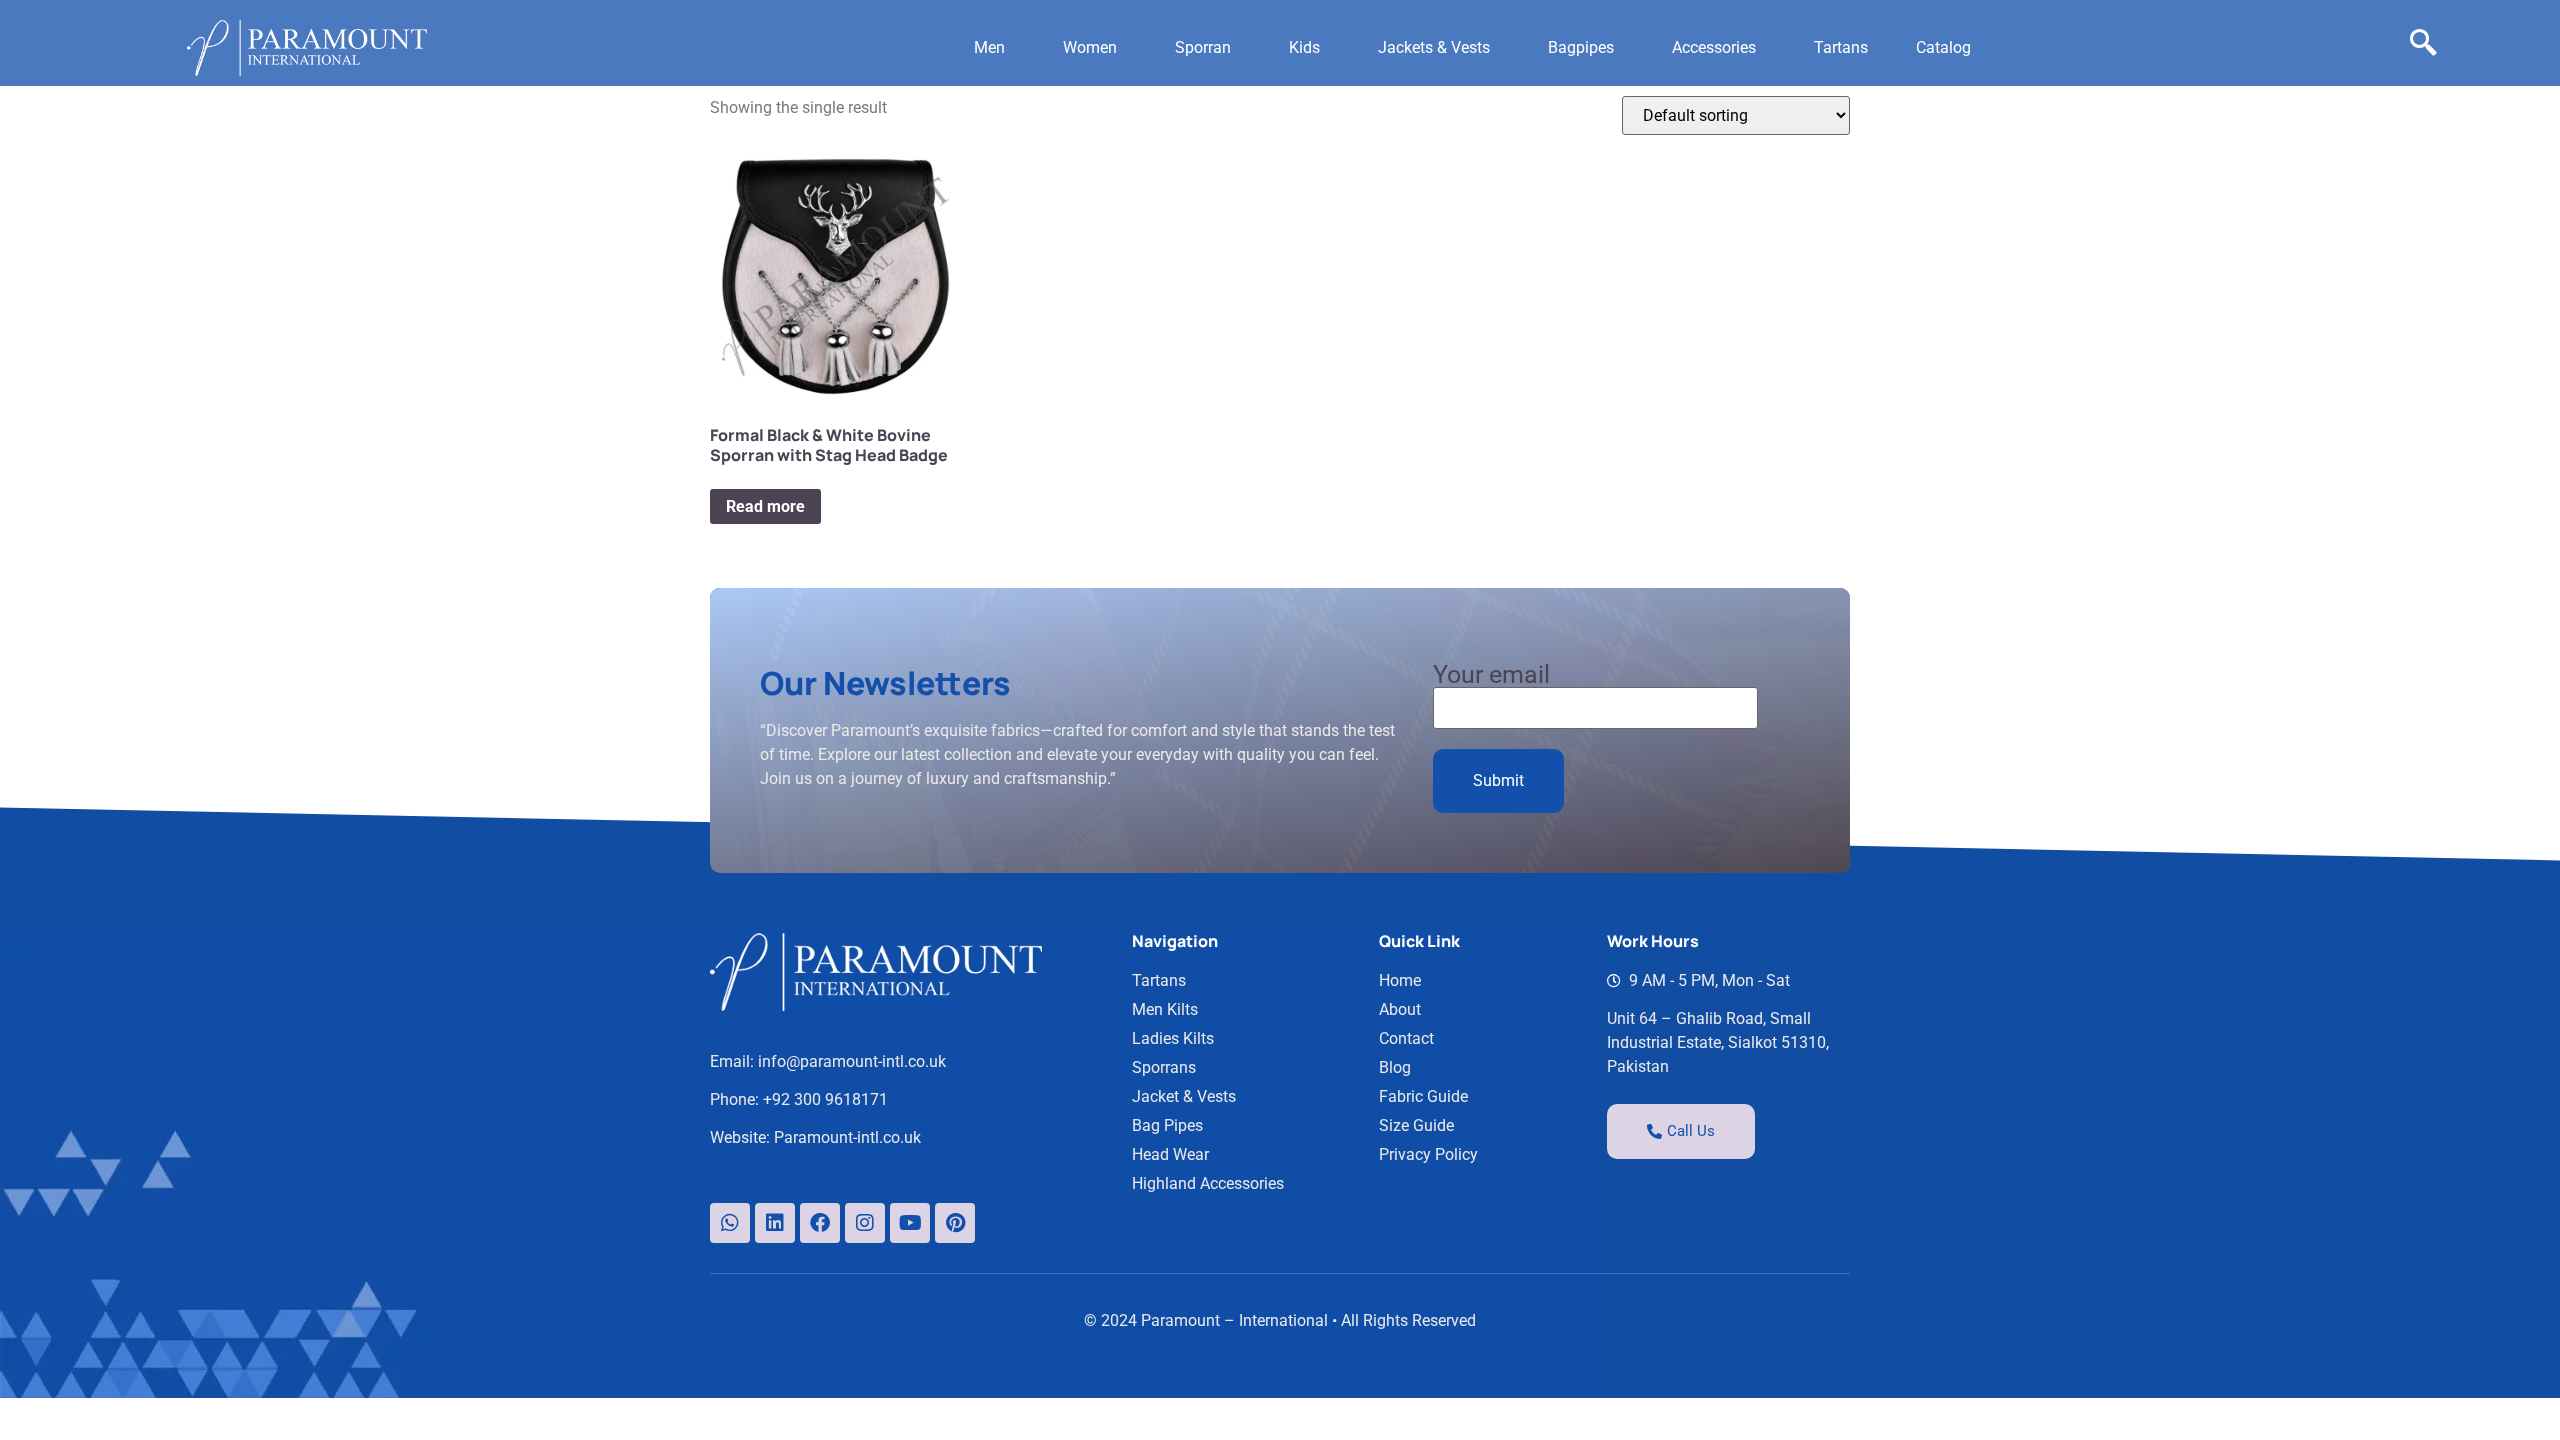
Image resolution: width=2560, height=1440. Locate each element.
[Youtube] (910, 1223)
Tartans (1841, 47)
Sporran (1203, 47)
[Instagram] (865, 1223)
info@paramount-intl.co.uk (852, 1061)
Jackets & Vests (1434, 47)
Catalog (1943, 47)
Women (1090, 47)
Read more (765, 506)
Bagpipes (1581, 47)
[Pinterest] (955, 1223)
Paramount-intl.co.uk (847, 1137)
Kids (1304, 47)
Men (989, 47)
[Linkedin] (775, 1223)
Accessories (1714, 47)
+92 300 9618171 (825, 1099)
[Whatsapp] (730, 1223)
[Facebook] (820, 1223)
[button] (994, 48)
